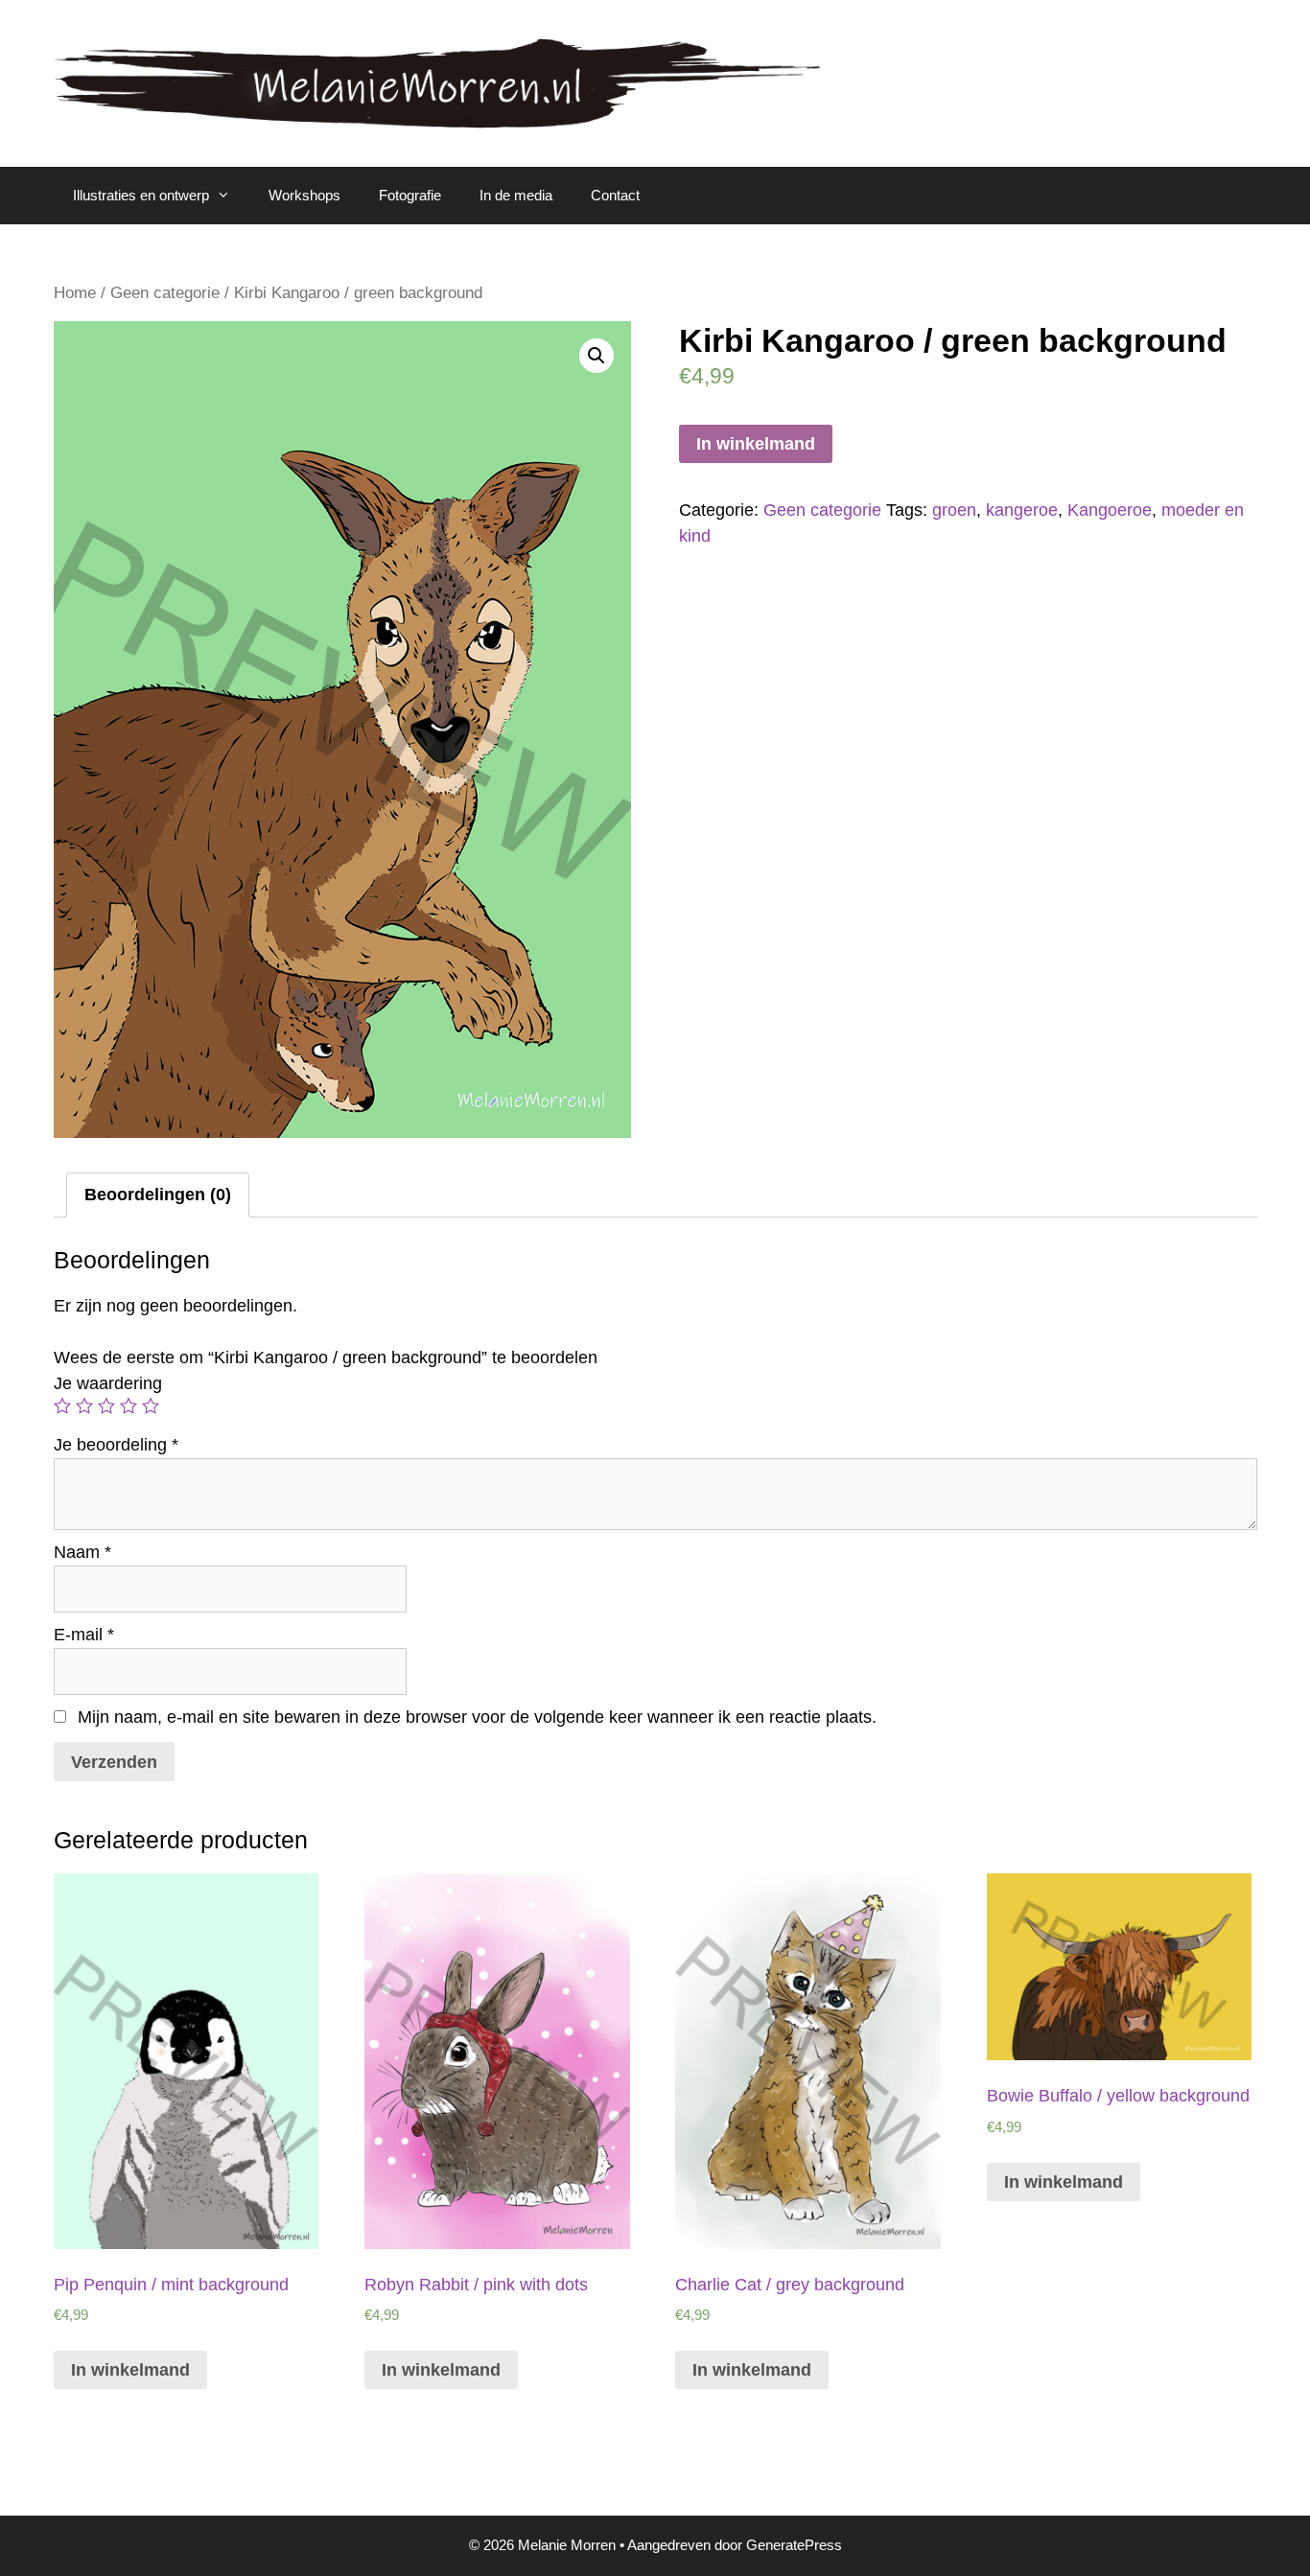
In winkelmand (756, 444)
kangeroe (1022, 510)
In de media (516, 195)
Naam (82, 1552)
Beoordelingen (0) (158, 1195)
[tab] (158, 1195)
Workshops (304, 195)
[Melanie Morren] (437, 82)
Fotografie (410, 195)
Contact (615, 195)
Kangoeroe (1110, 510)
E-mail (84, 1635)
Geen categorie (165, 293)
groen (954, 510)
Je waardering (108, 1383)
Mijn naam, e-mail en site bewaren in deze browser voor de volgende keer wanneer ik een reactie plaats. (477, 1717)
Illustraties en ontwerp (141, 195)
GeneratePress (794, 2545)
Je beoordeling (116, 1445)
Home (75, 293)
